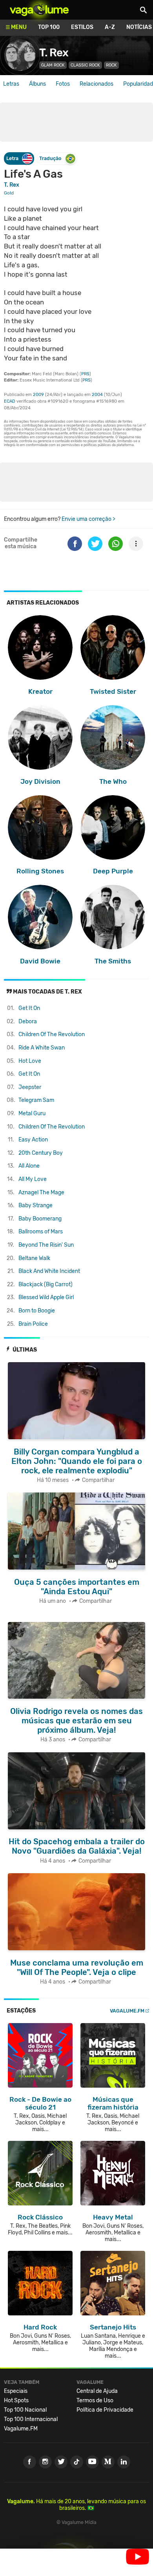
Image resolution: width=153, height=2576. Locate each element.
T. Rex (54, 53)
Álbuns (37, 84)
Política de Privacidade (105, 2410)
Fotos (63, 84)
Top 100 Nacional (25, 2410)
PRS (85, 374)
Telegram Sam (36, 1100)
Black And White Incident (49, 1271)
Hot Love (30, 1061)
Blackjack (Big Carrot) (46, 1284)
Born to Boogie (37, 1311)
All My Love (33, 1179)
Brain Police (33, 1324)
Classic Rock (85, 65)
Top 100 (49, 27)
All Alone (29, 1166)
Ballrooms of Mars (41, 1232)
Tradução (50, 158)
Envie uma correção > (88, 519)
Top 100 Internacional (31, 2419)
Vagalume (39, 10)
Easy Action (33, 1140)
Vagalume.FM (127, 2011)
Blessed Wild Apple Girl (46, 1297)
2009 (38, 395)
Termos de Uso (95, 2400)
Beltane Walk (34, 1258)
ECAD (10, 401)
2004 (97, 395)
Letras (11, 84)
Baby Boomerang (40, 1219)
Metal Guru (32, 1113)
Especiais (16, 2391)
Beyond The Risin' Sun (46, 1245)
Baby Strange (36, 1205)
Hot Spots (16, 2400)
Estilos (82, 27)
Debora (28, 1022)
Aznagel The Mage (41, 1193)
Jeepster (30, 1087)
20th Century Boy (41, 1153)
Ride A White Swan (42, 1048)
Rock (111, 65)
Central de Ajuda (97, 2391)
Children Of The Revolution (52, 1034)
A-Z (110, 27)
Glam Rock (53, 65)
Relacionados (97, 84)
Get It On (29, 1008)
